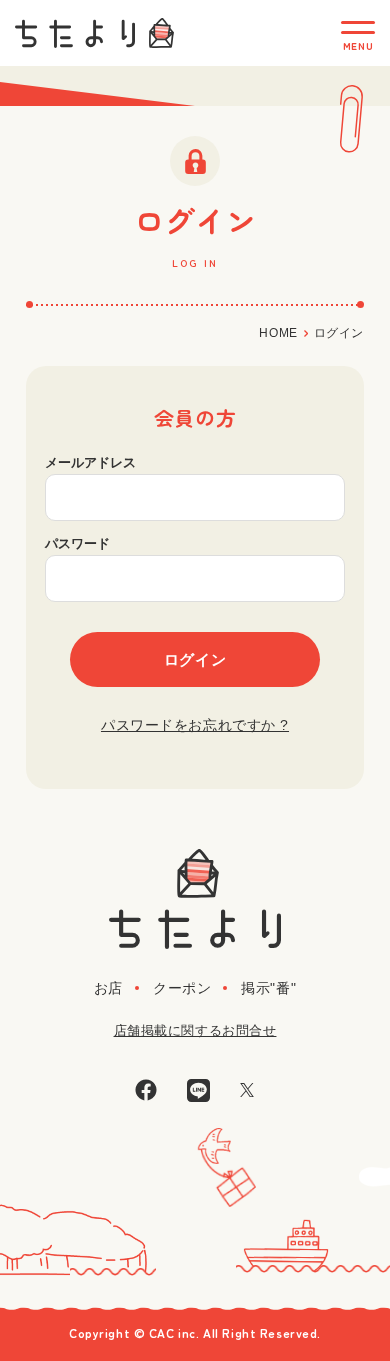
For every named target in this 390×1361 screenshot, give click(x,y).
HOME (278, 333)
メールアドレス (90, 462)
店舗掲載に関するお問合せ (195, 1030)
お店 (108, 988)
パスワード (77, 543)
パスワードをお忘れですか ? (195, 725)
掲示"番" (268, 988)
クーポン (182, 988)
